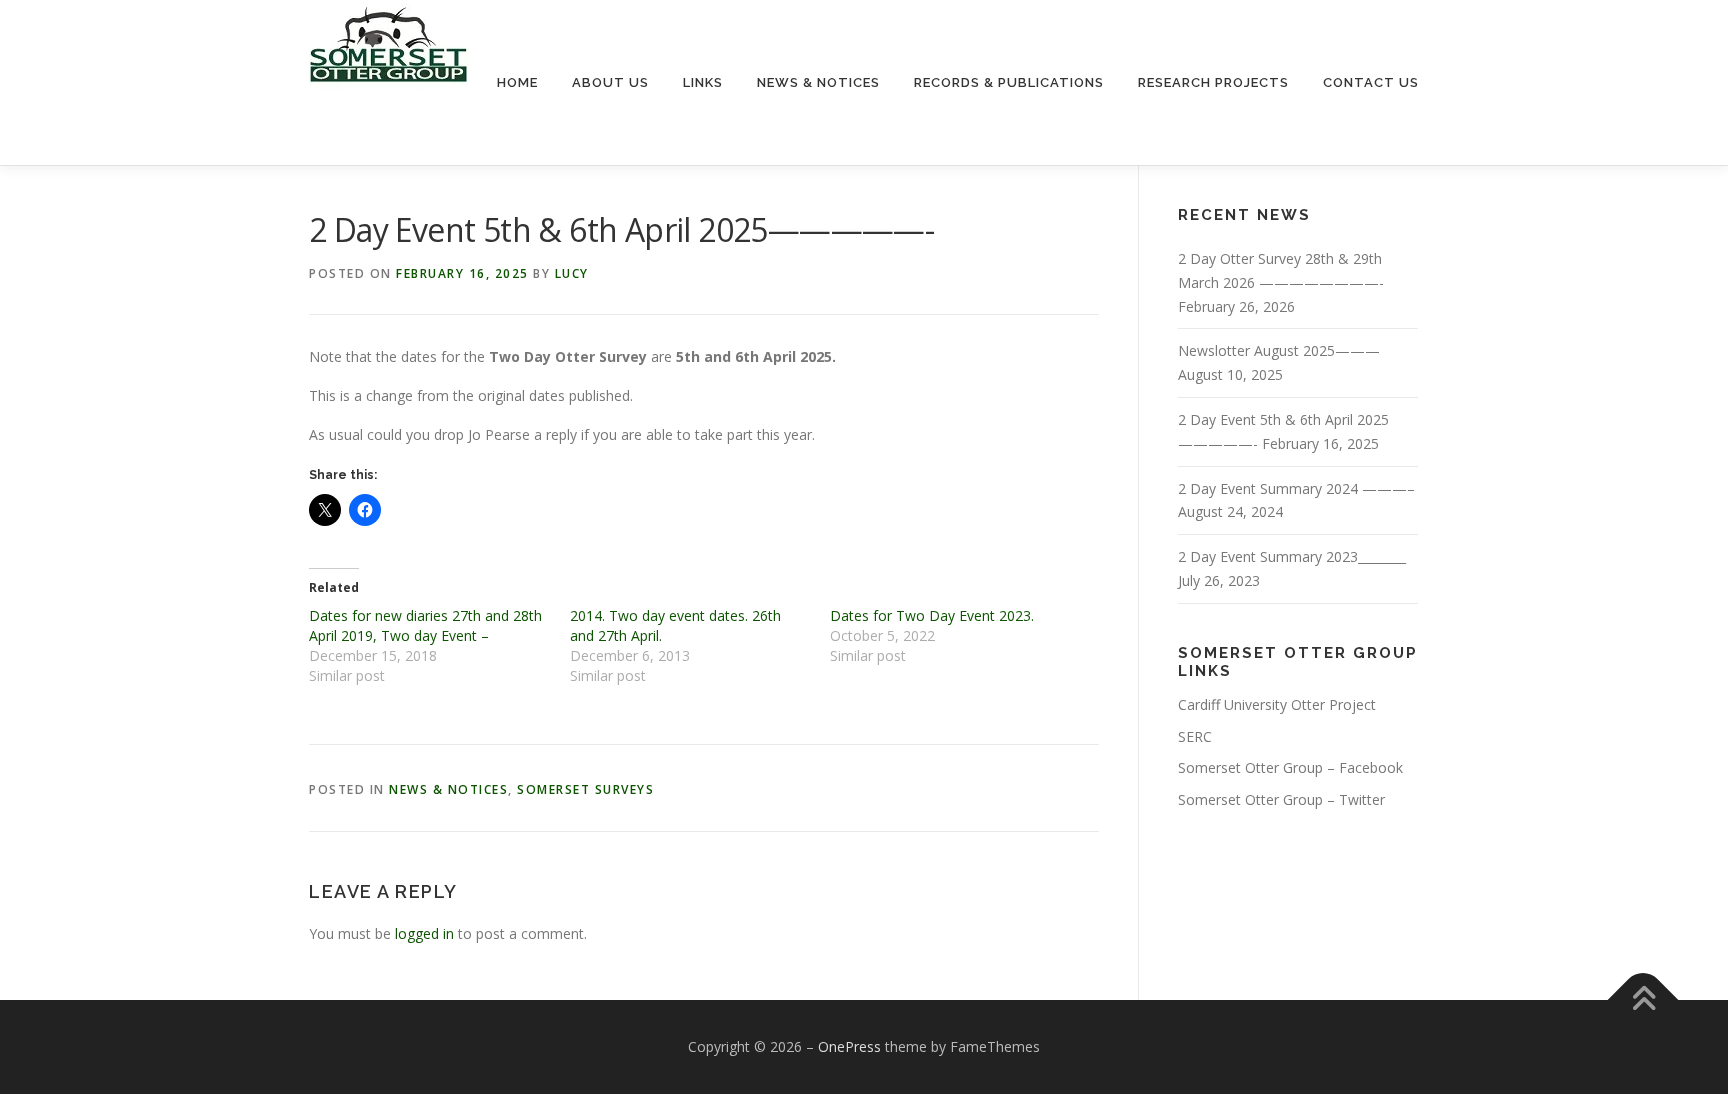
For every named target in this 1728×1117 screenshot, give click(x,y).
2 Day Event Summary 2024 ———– (1296, 488)
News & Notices (818, 82)
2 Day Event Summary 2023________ (1292, 556)
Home (517, 82)
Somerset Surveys (585, 789)
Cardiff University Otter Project (1277, 704)
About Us (610, 82)
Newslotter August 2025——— (1279, 350)
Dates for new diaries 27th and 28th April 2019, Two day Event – (425, 625)
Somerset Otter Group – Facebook (1290, 767)
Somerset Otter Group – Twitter (1281, 799)
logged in (424, 933)
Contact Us (1371, 82)
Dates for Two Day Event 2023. (932, 615)
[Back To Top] (1643, 1000)
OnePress (849, 1046)
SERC (1195, 736)
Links (703, 82)
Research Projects (1213, 82)
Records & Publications (1009, 82)
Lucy (572, 273)
